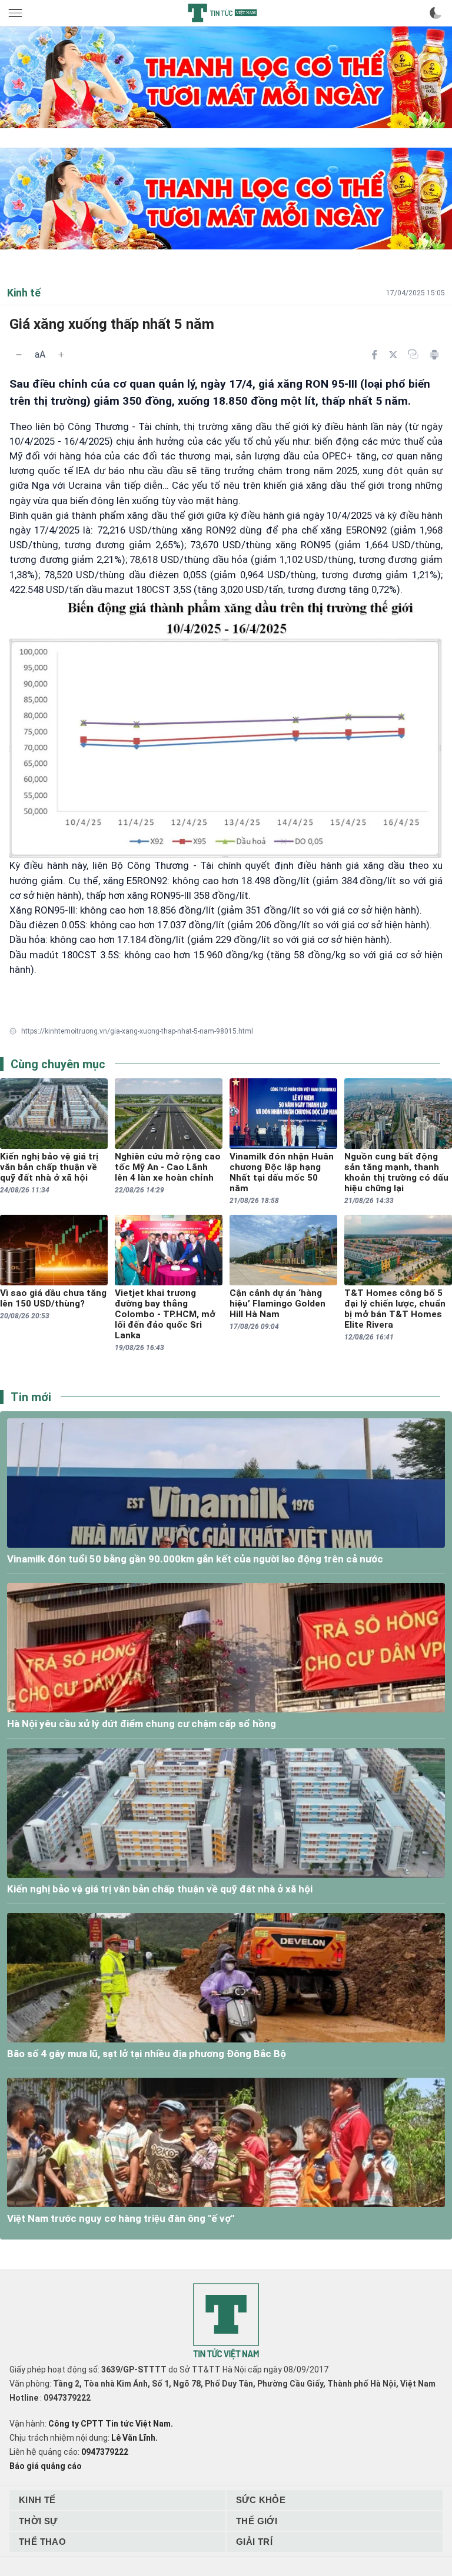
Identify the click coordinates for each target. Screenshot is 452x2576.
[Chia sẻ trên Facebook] (374, 355)
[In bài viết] (434, 355)
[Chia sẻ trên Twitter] (393, 355)
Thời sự (38, 2521)
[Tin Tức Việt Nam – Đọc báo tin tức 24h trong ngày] (222, 13)
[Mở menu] (16, 13)
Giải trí (254, 2542)
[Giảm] (19, 355)
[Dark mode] (436, 13)
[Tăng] (61, 355)
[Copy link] (413, 354)
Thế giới (257, 2521)
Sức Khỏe (261, 2500)
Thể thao (42, 2542)
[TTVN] (226, 2322)
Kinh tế (37, 2500)
